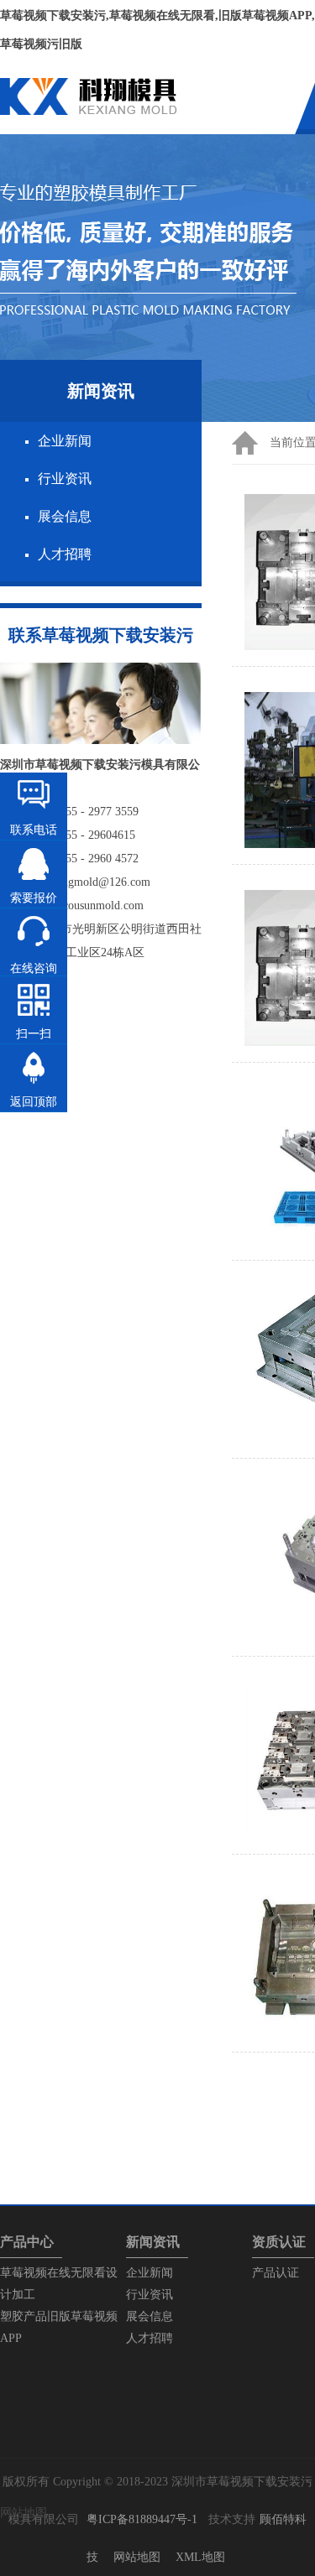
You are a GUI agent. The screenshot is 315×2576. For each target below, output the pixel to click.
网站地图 (137, 2557)
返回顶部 (34, 1102)
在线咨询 (34, 968)
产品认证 (276, 2273)
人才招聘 (65, 554)
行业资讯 (65, 479)
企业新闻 (65, 441)
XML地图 (200, 2557)
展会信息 (65, 516)
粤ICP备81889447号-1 (142, 2519)
